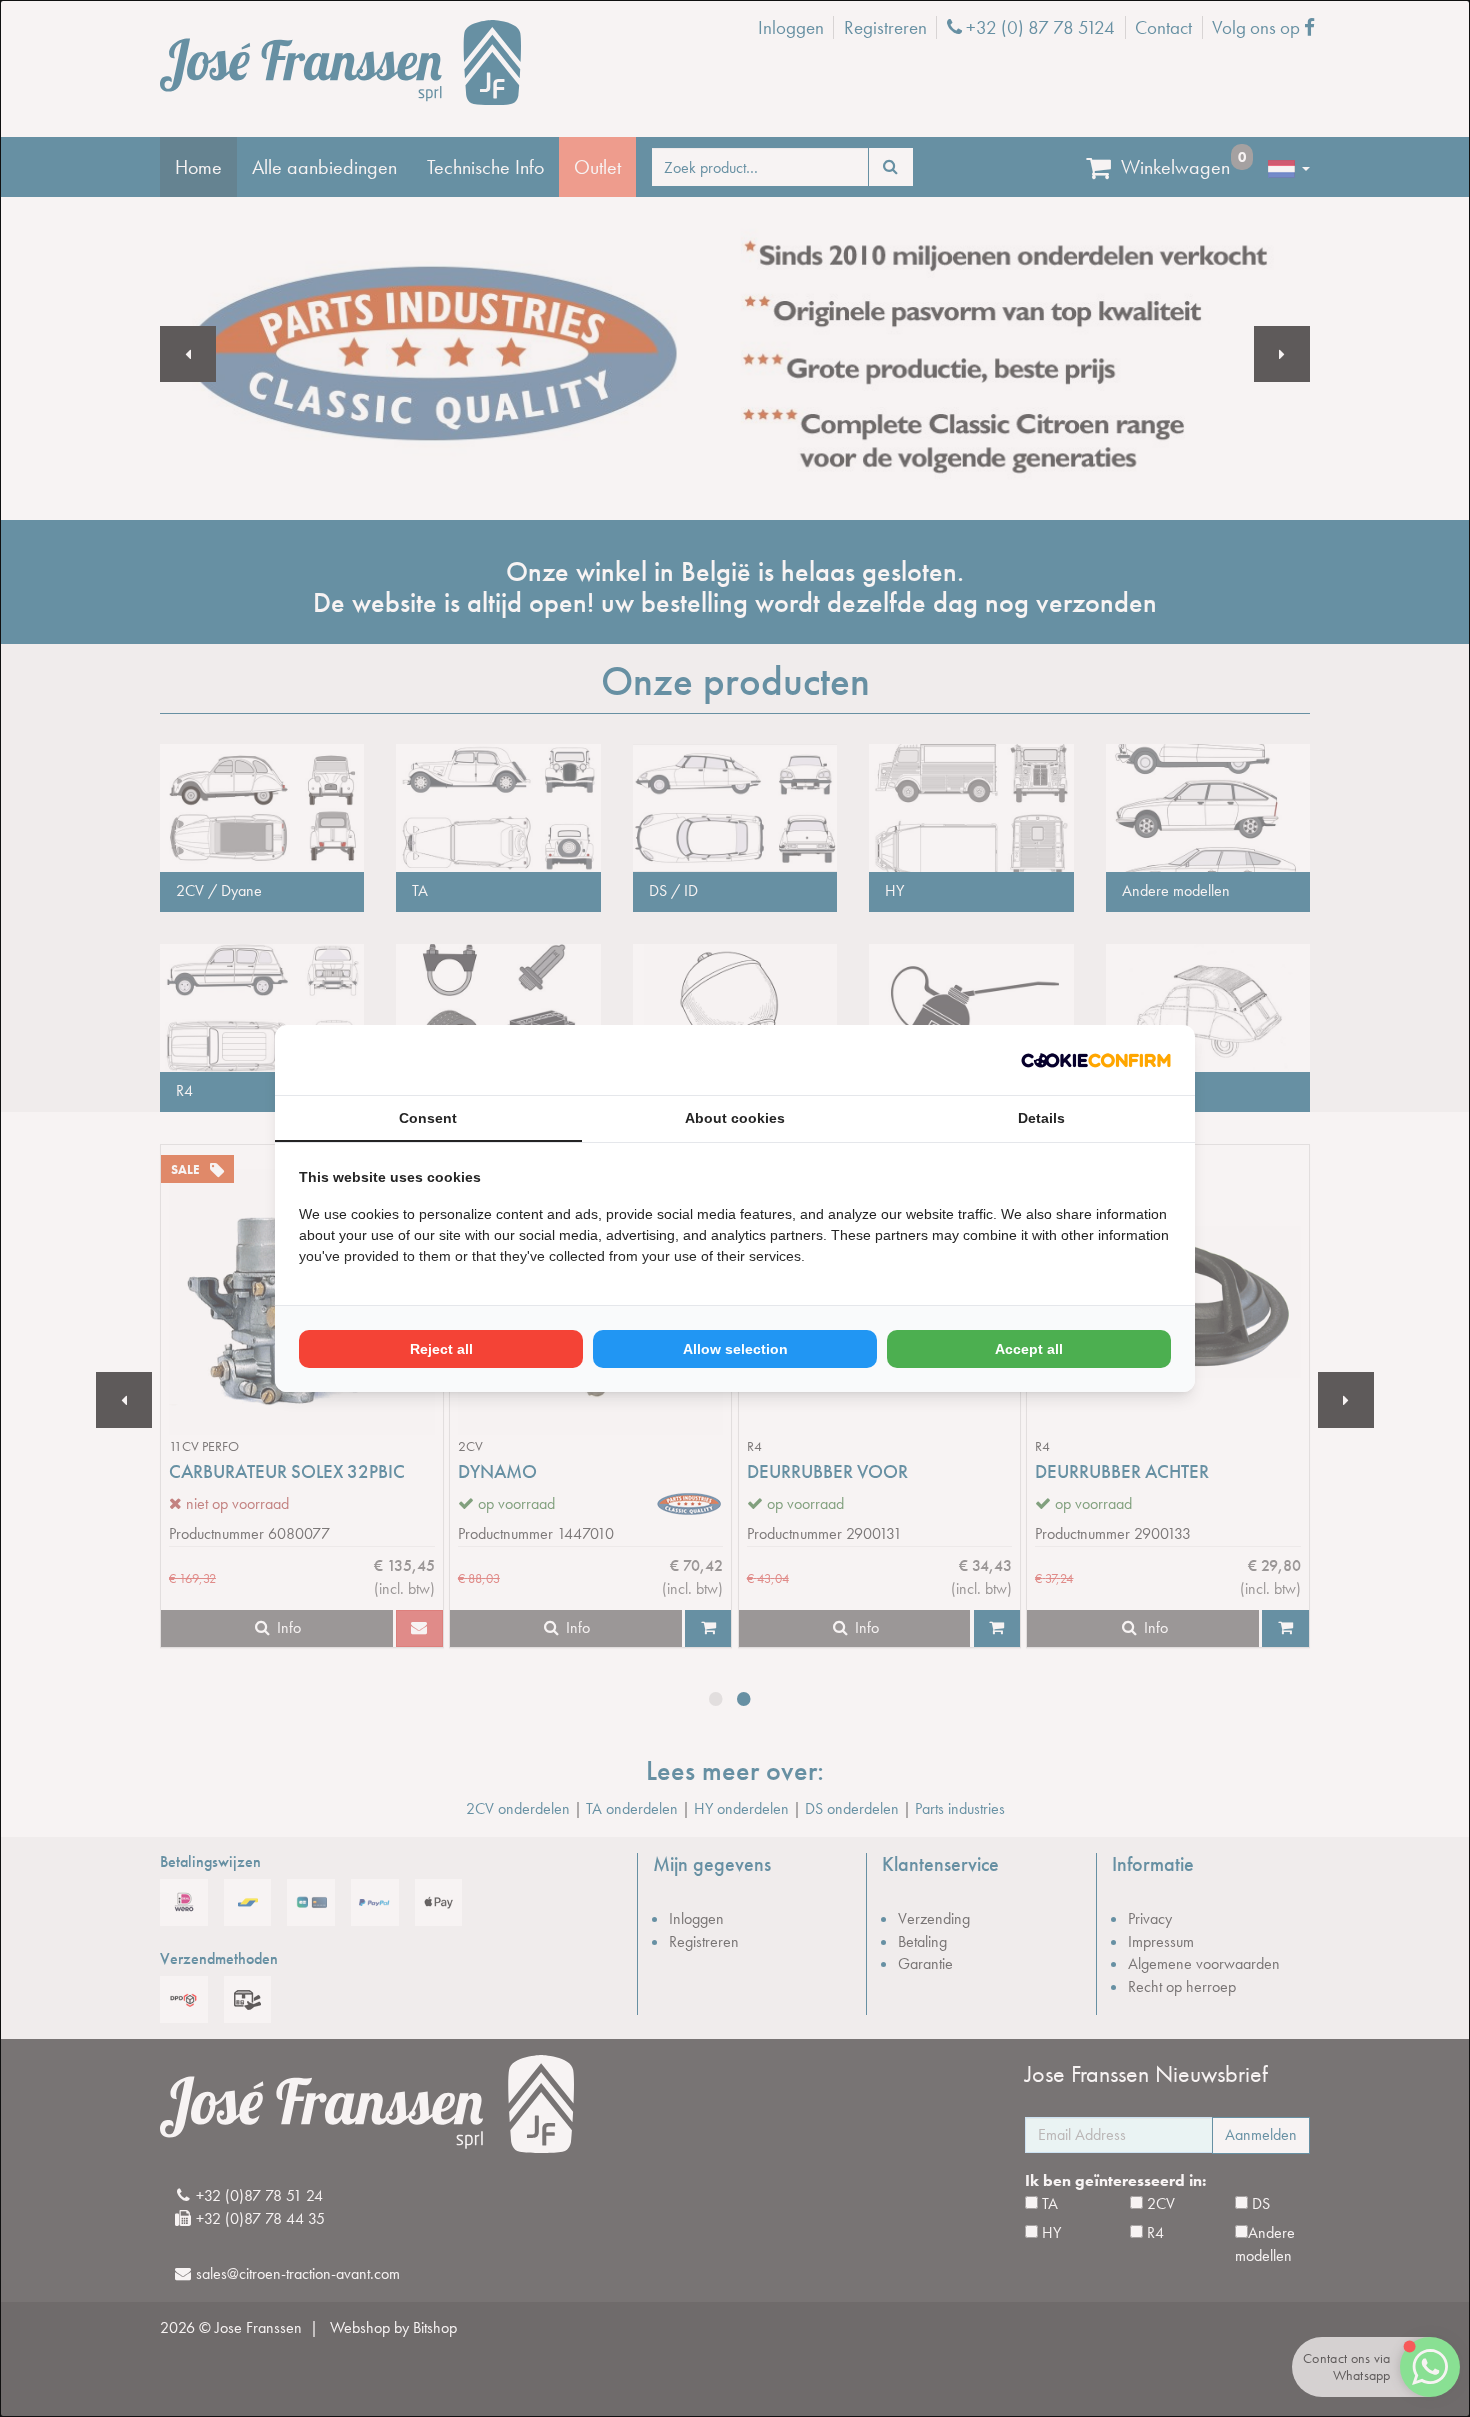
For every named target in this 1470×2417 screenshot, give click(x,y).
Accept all (1029, 1349)
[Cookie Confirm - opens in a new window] (1096, 1060)
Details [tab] (1041, 1118)
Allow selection (735, 1349)
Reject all (441, 1349)
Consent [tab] (428, 1118)
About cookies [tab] (735, 1118)
